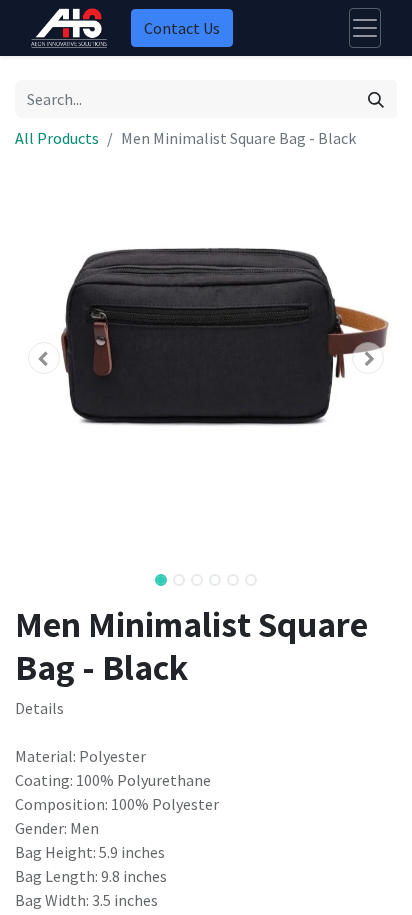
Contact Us (182, 28)
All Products (57, 138)
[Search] (376, 99)
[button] (43, 358)
